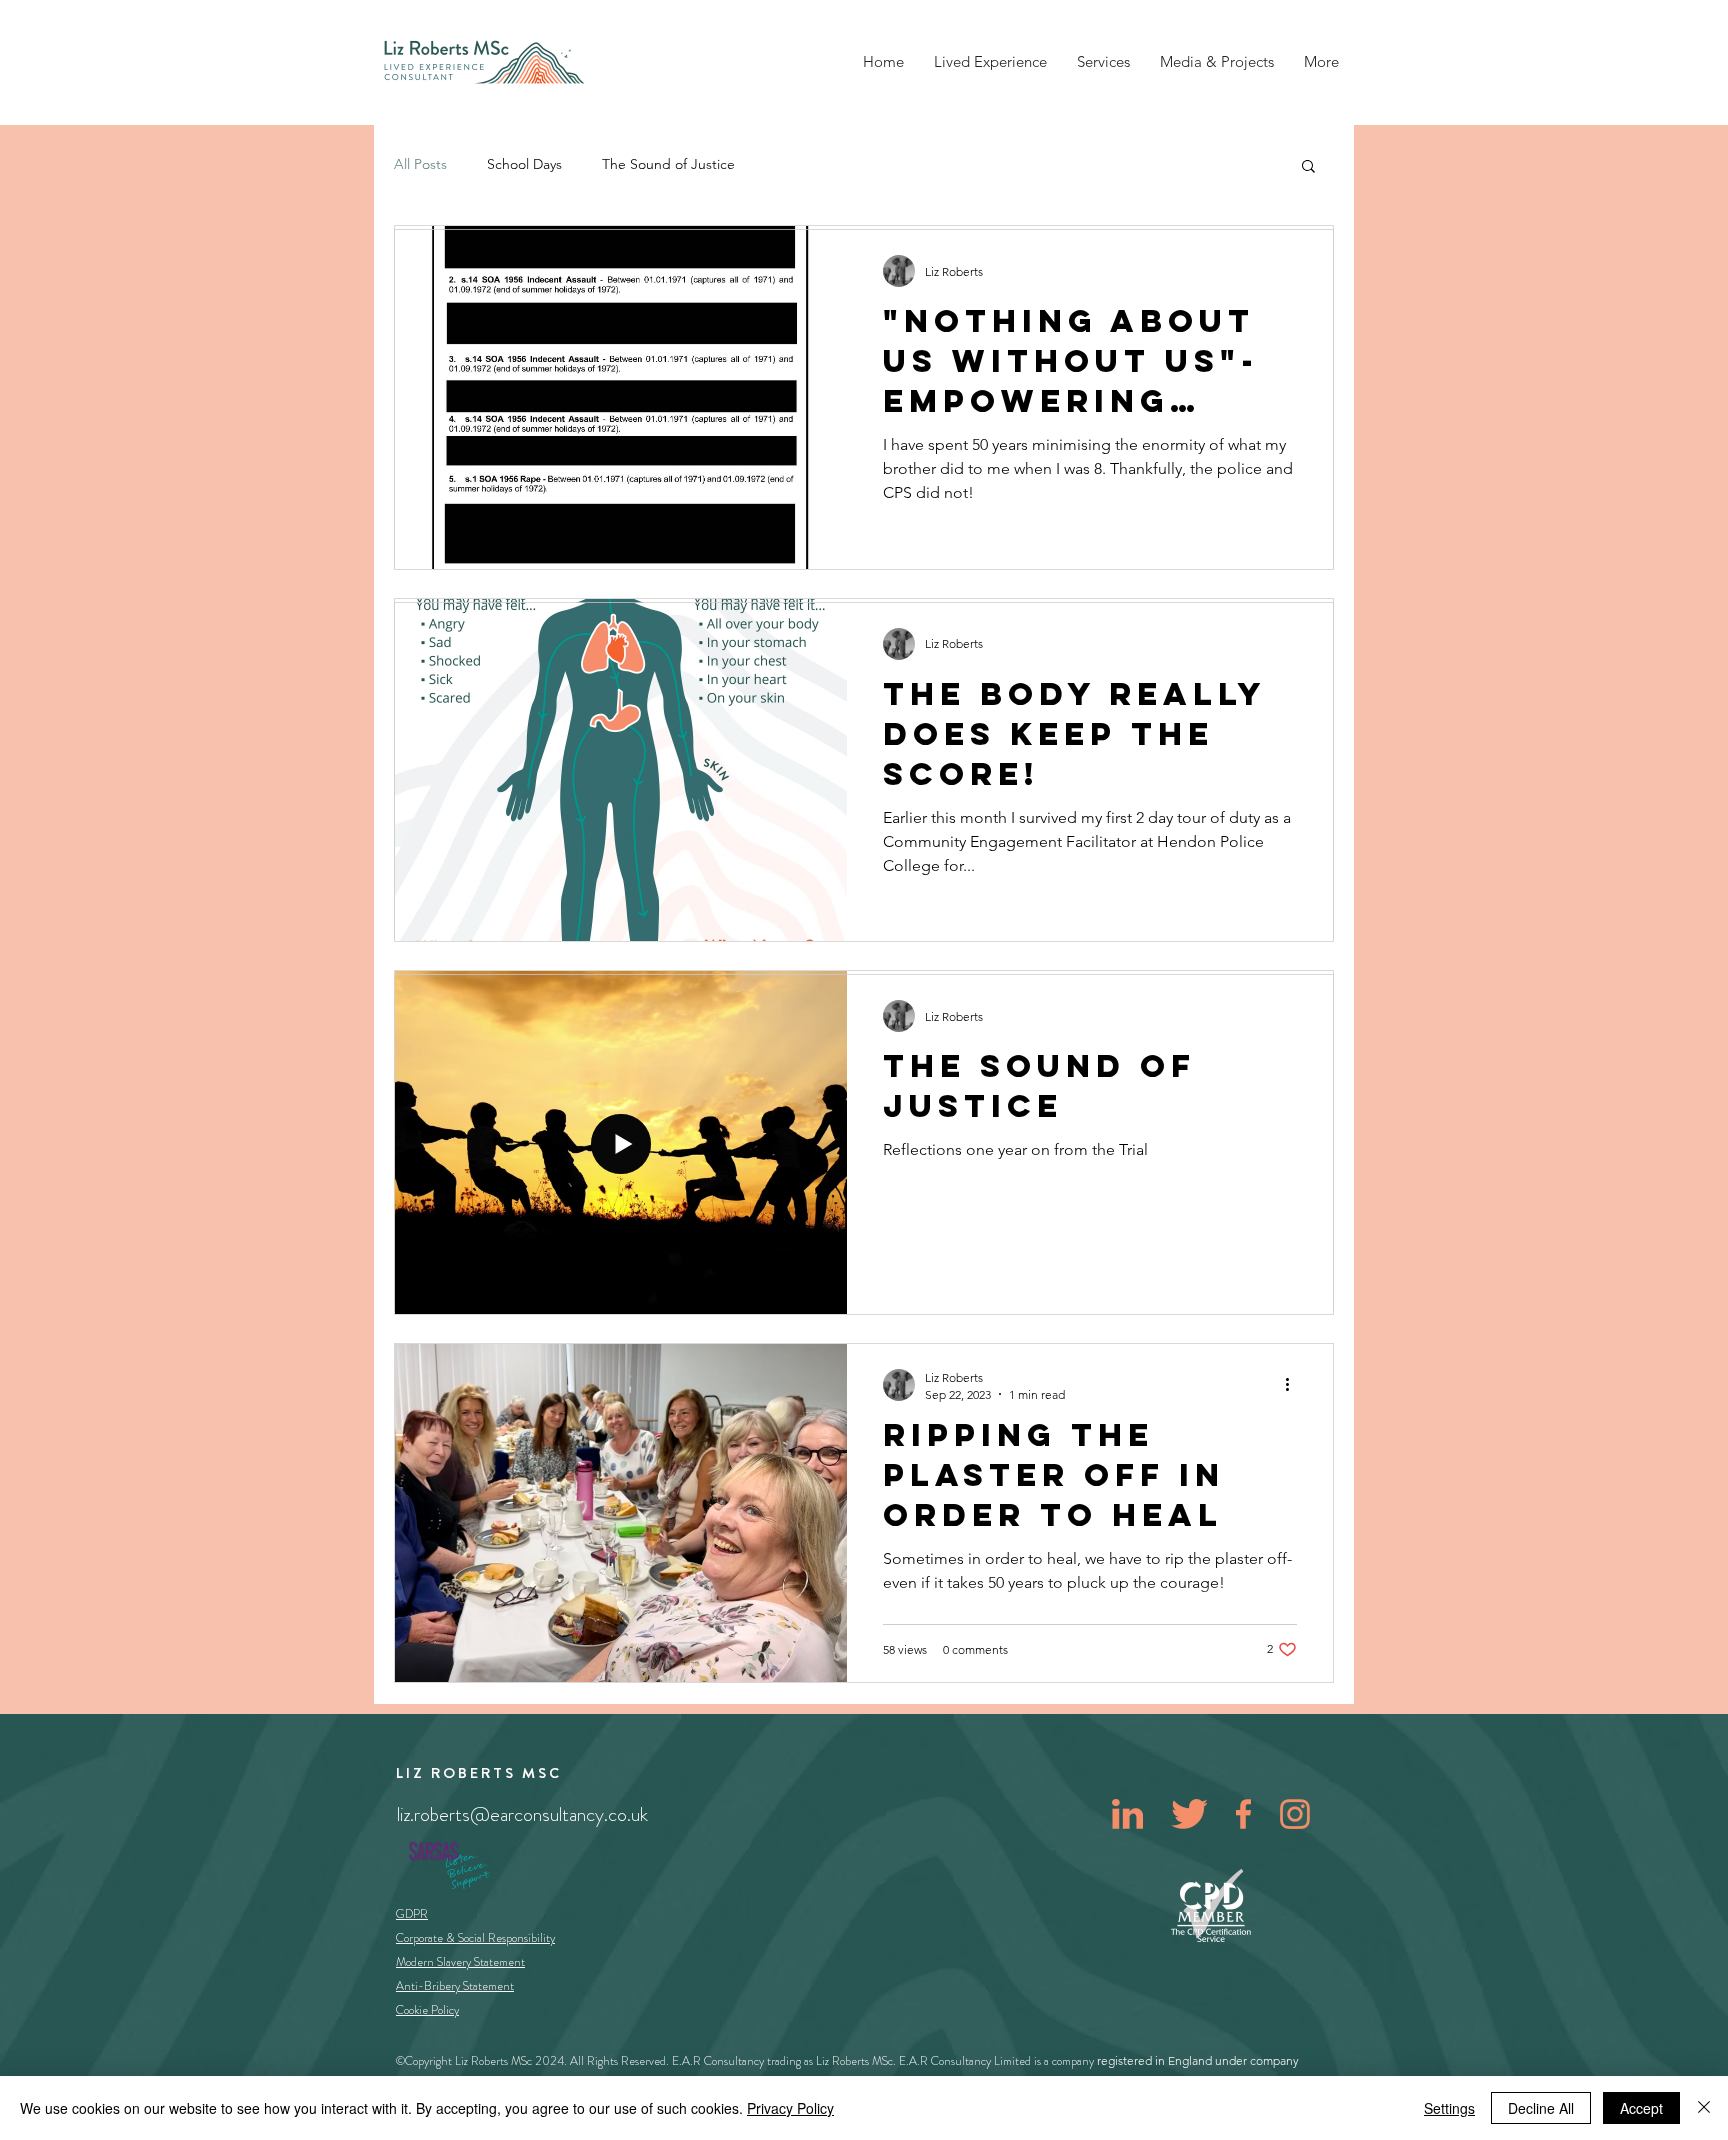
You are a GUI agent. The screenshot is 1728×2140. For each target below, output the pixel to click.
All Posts (420, 164)
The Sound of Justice (668, 164)
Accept (1641, 2108)
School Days (524, 164)
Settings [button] (1449, 2108)
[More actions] (1294, 1385)
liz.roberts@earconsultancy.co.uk (522, 1814)
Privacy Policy (790, 2108)
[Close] (1704, 2108)
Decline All (1541, 2108)
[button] (1308, 167)
